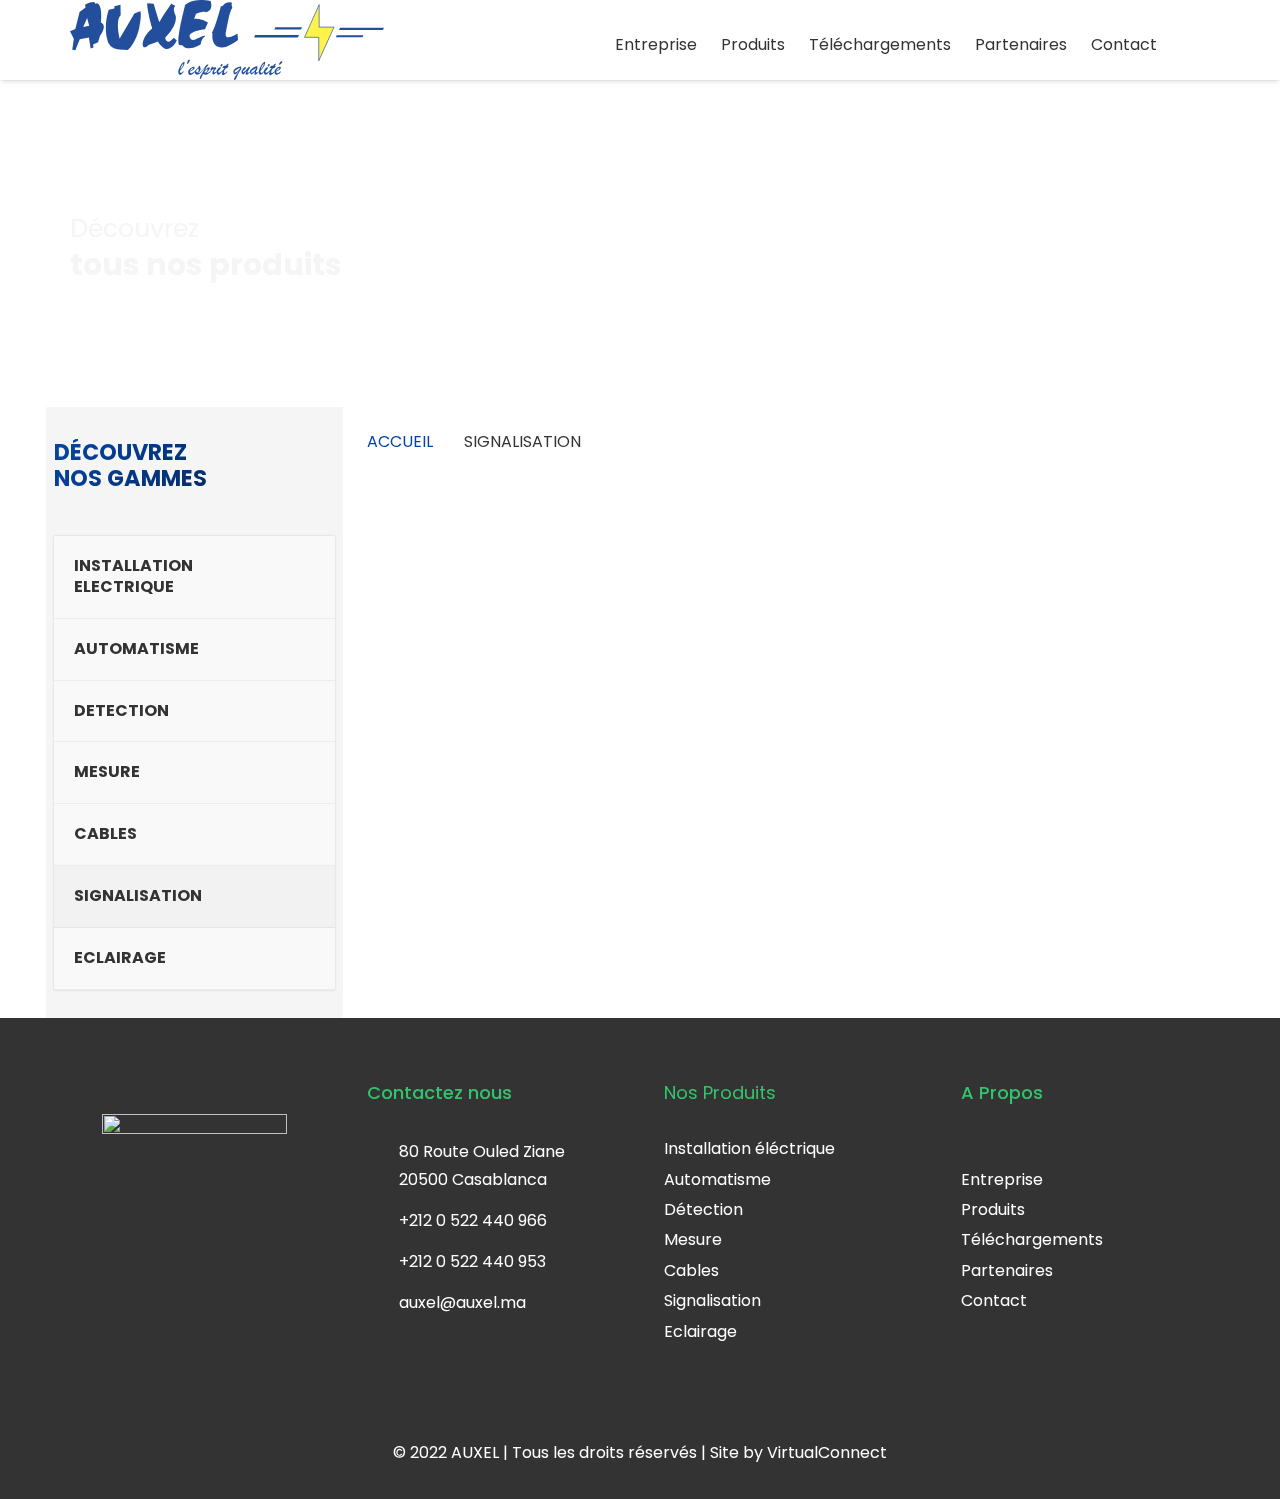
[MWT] (466, 577)
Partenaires (1007, 1270)
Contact (994, 1300)
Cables (691, 1270)
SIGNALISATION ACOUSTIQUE (466, 713)
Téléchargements (1032, 1239)
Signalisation (712, 1300)
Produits (993, 1209)
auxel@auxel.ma (462, 1302)
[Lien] (227, 40)
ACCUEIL (400, 441)
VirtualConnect (827, 1452)
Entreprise (1002, 1179)
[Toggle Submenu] (320, 577)
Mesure (693, 1239)
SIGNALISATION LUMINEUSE (681, 713)
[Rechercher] (1195, 45)
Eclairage (700, 1331)
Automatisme (717, 1179)
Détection (703, 1209)
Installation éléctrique (749, 1148)
